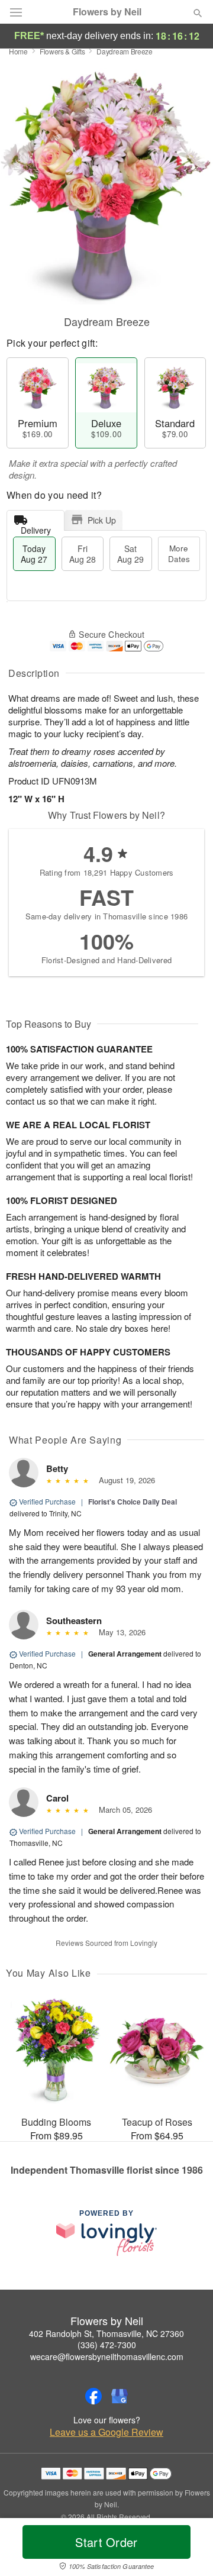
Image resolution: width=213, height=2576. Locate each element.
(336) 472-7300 (107, 2345)
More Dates (179, 553)
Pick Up (102, 520)
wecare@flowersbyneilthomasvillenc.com (107, 2357)
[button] (188, 2549)
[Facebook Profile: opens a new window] (93, 2396)
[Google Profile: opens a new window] (120, 2396)
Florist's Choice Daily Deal (133, 1502)
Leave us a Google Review (106, 2432)
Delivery (36, 527)
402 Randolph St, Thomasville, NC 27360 (106, 2333)
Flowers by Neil (107, 12)
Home (18, 51)
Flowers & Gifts (62, 51)
